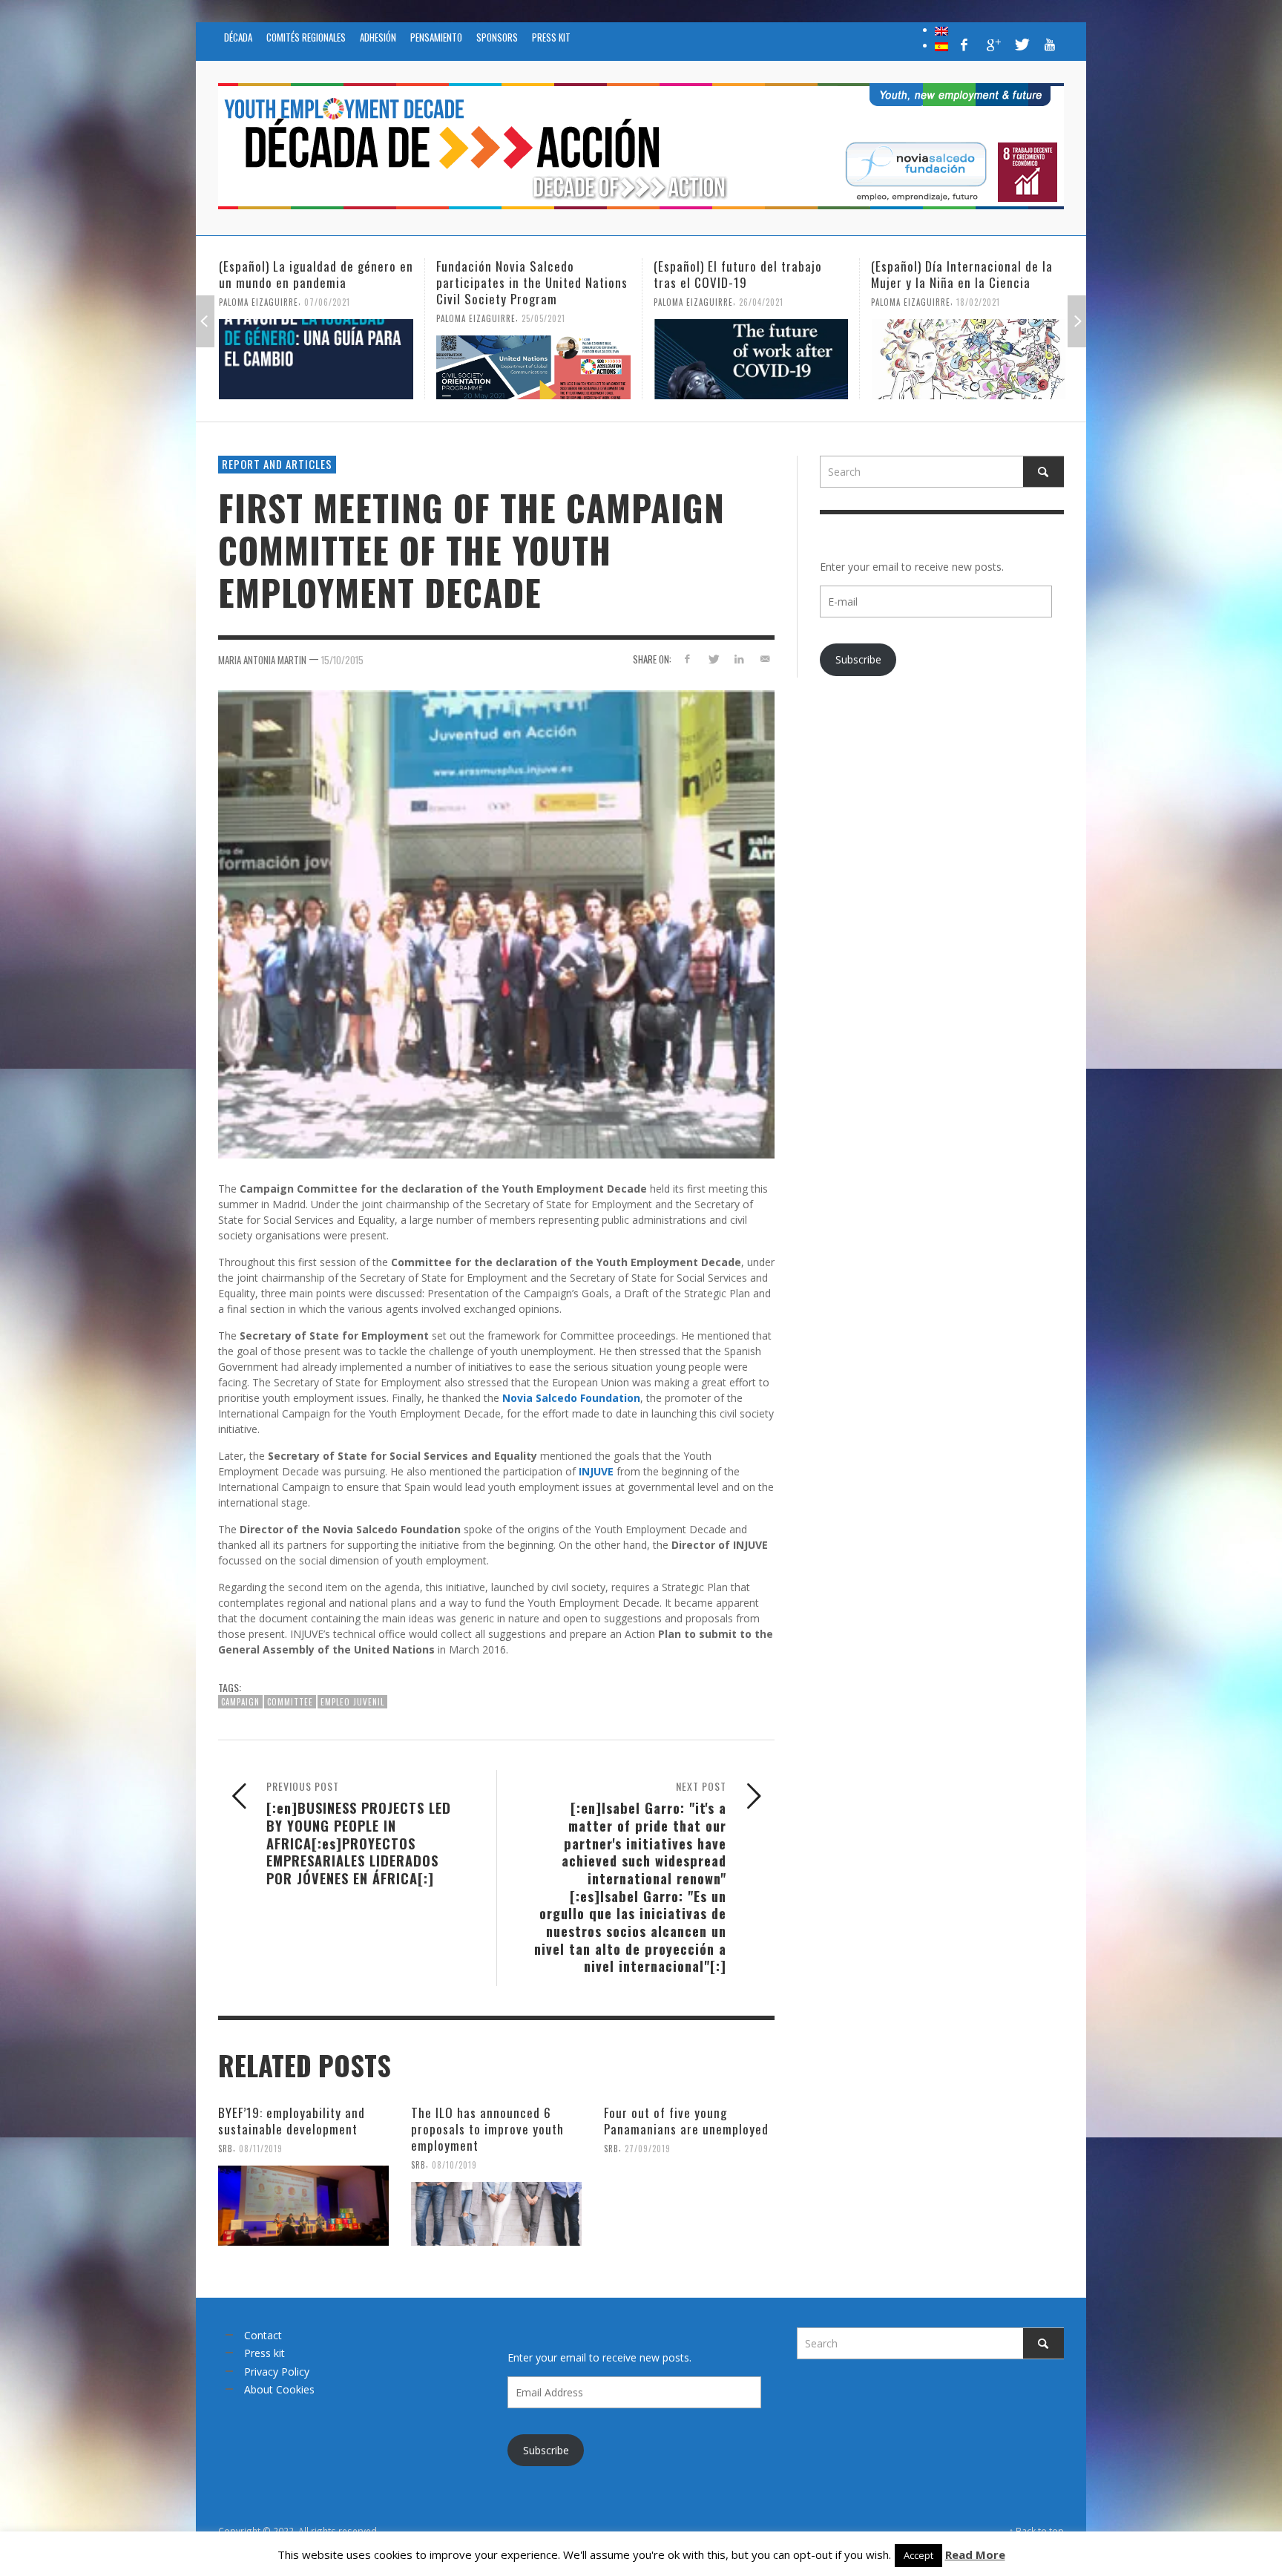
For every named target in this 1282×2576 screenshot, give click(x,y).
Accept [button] (918, 2555)
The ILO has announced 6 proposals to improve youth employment (487, 2129)
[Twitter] (1021, 45)
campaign (240, 1702)
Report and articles (277, 464)
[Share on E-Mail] (765, 659)
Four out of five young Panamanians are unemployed (686, 2121)
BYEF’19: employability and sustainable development (292, 2121)
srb (226, 2149)
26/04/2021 (544, 302)
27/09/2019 (648, 2149)
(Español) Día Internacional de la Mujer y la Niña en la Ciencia (744, 274)
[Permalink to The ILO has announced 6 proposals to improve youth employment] (496, 2214)
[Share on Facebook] (687, 659)
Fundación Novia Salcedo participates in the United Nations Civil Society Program (315, 282)
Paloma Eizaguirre (259, 318)
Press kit (264, 2353)
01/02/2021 (978, 318)
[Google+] (993, 45)
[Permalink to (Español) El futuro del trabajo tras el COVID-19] (533, 359)
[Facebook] (964, 45)
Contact (263, 2335)
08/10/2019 (454, 2165)
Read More (975, 2554)
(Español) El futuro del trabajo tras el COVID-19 (520, 274)
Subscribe (858, 659)
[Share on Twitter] (713, 659)
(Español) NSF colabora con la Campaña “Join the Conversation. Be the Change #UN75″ (963, 282)
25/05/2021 (326, 318)
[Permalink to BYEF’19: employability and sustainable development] (303, 2206)
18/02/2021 (761, 302)
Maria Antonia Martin (262, 660)
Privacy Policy (277, 2372)
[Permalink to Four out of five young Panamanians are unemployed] (689, 2206)
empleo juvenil (352, 1702)
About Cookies (279, 2389)
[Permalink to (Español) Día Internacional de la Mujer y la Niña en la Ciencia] (751, 359)
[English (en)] (941, 30)
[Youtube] (1050, 45)
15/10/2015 (342, 660)
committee (290, 1702)
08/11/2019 (261, 2149)
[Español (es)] (941, 45)
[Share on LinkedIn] (739, 659)
